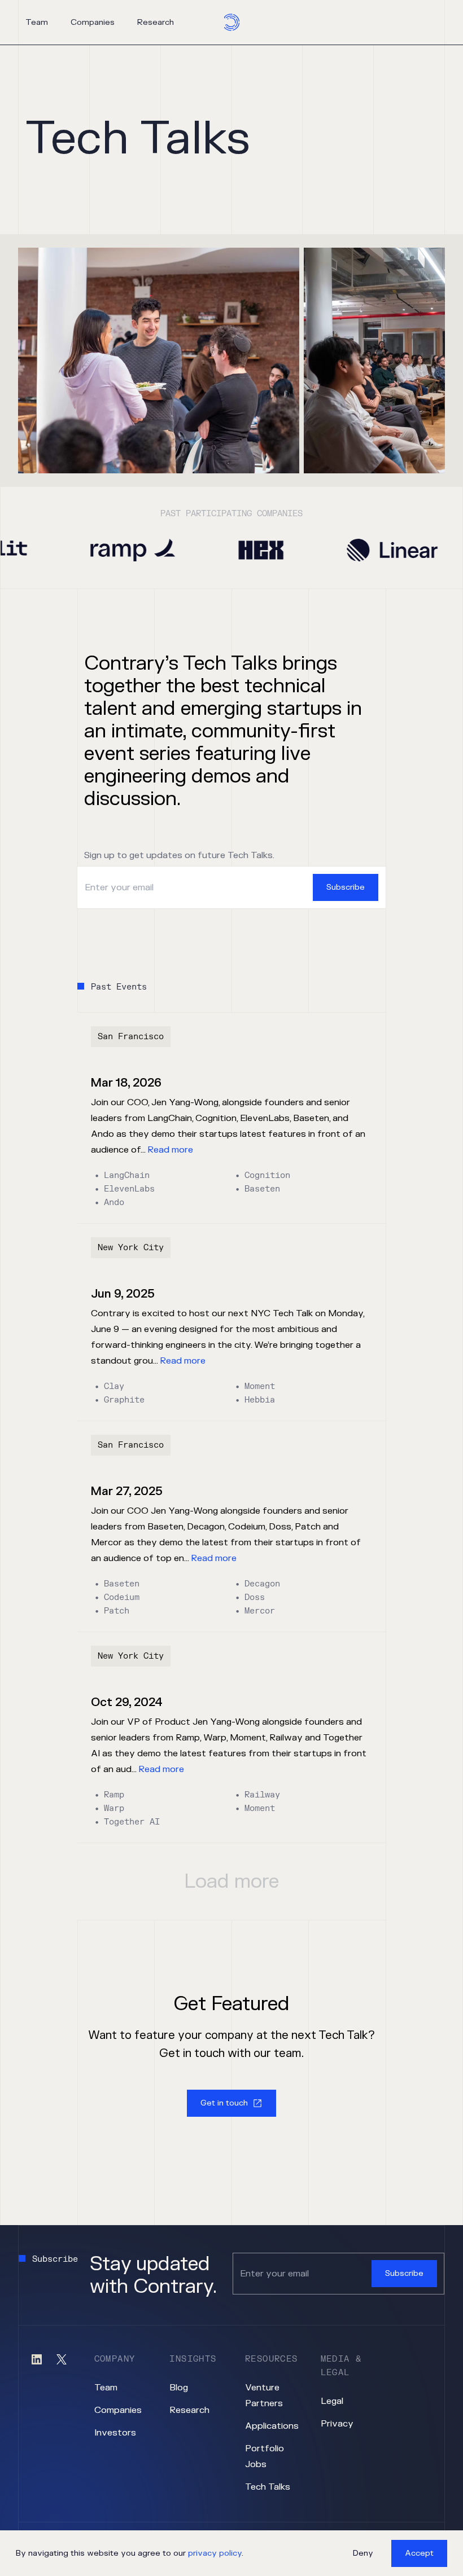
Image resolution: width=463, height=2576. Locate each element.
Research (156, 22)
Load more (231, 1882)
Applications (272, 2426)
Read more (170, 1150)
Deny (363, 2553)
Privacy (337, 2424)
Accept (419, 2553)
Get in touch (224, 2103)
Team (37, 22)
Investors (115, 2433)
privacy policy (215, 2553)
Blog (179, 2388)
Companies (93, 22)
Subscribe (346, 887)
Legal (332, 2401)
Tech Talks (268, 2487)
